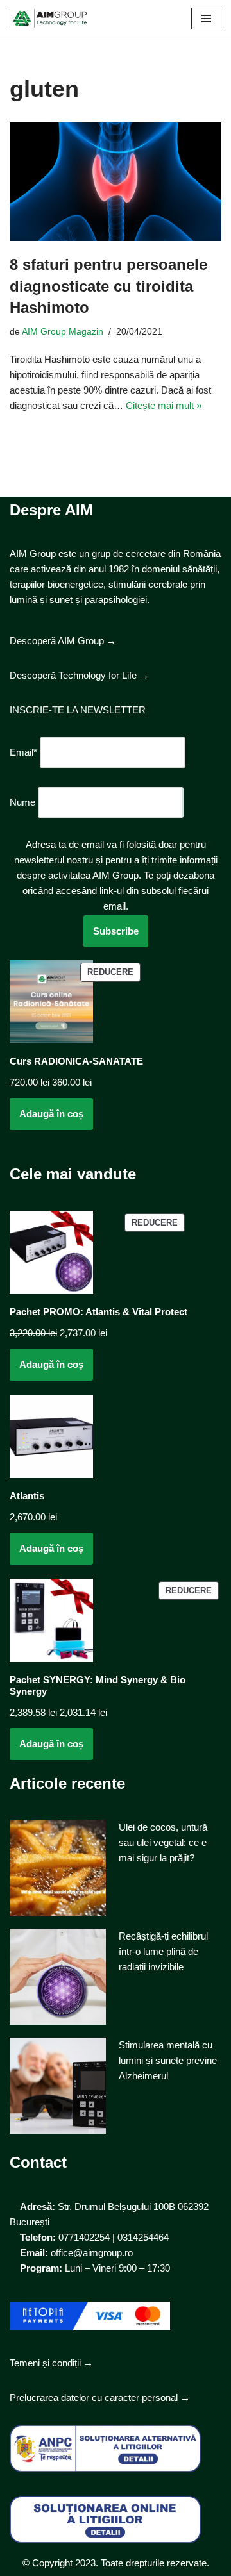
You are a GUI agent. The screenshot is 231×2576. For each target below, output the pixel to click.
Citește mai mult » (164, 405)
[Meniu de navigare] (206, 19)
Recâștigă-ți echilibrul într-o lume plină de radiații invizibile (163, 1951)
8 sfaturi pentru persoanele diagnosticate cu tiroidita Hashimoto (108, 286)
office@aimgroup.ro (92, 2253)
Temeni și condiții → (51, 2363)
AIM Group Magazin (63, 332)
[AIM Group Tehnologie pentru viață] (48, 18)
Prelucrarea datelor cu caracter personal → (100, 2397)
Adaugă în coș (51, 1114)
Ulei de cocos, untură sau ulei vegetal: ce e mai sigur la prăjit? (163, 1842)
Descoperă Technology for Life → (79, 675)
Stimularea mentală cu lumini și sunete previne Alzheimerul (168, 2060)
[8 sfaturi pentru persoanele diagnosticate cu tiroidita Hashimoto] (116, 182)
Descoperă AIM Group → (63, 641)
